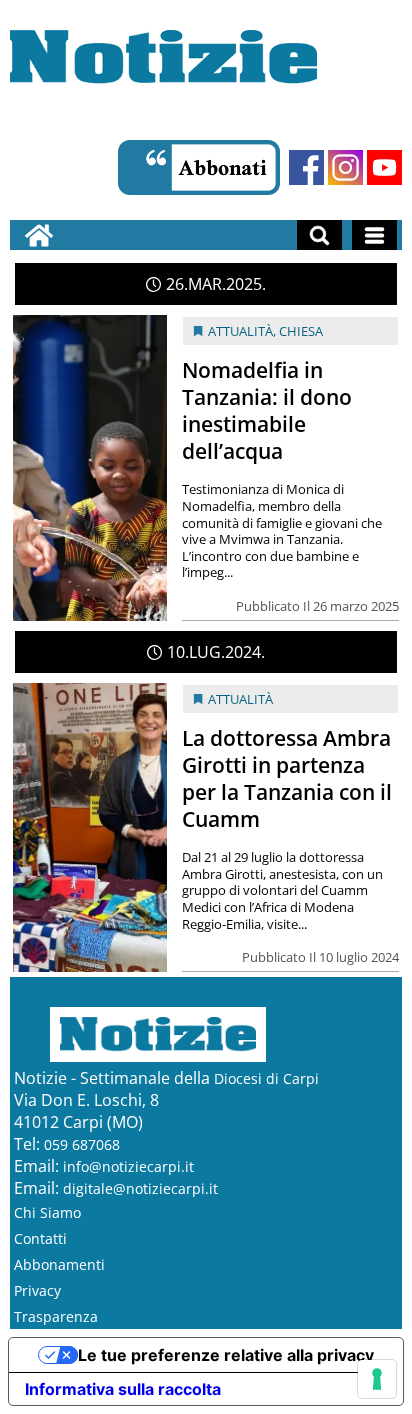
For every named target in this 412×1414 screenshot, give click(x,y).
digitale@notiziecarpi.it (140, 1188)
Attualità (240, 331)
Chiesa (301, 331)
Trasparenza (56, 1316)
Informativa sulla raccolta (123, 1389)
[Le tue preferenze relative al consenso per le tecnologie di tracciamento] (377, 1379)
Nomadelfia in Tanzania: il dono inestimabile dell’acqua (267, 410)
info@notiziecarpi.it (128, 1166)
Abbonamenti (59, 1264)
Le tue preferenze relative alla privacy (226, 1355)
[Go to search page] (319, 235)
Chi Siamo (47, 1212)
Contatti (40, 1238)
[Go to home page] (39, 235)
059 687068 (82, 1144)
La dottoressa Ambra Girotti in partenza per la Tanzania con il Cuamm (287, 778)
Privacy (37, 1290)
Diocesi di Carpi (266, 1078)
